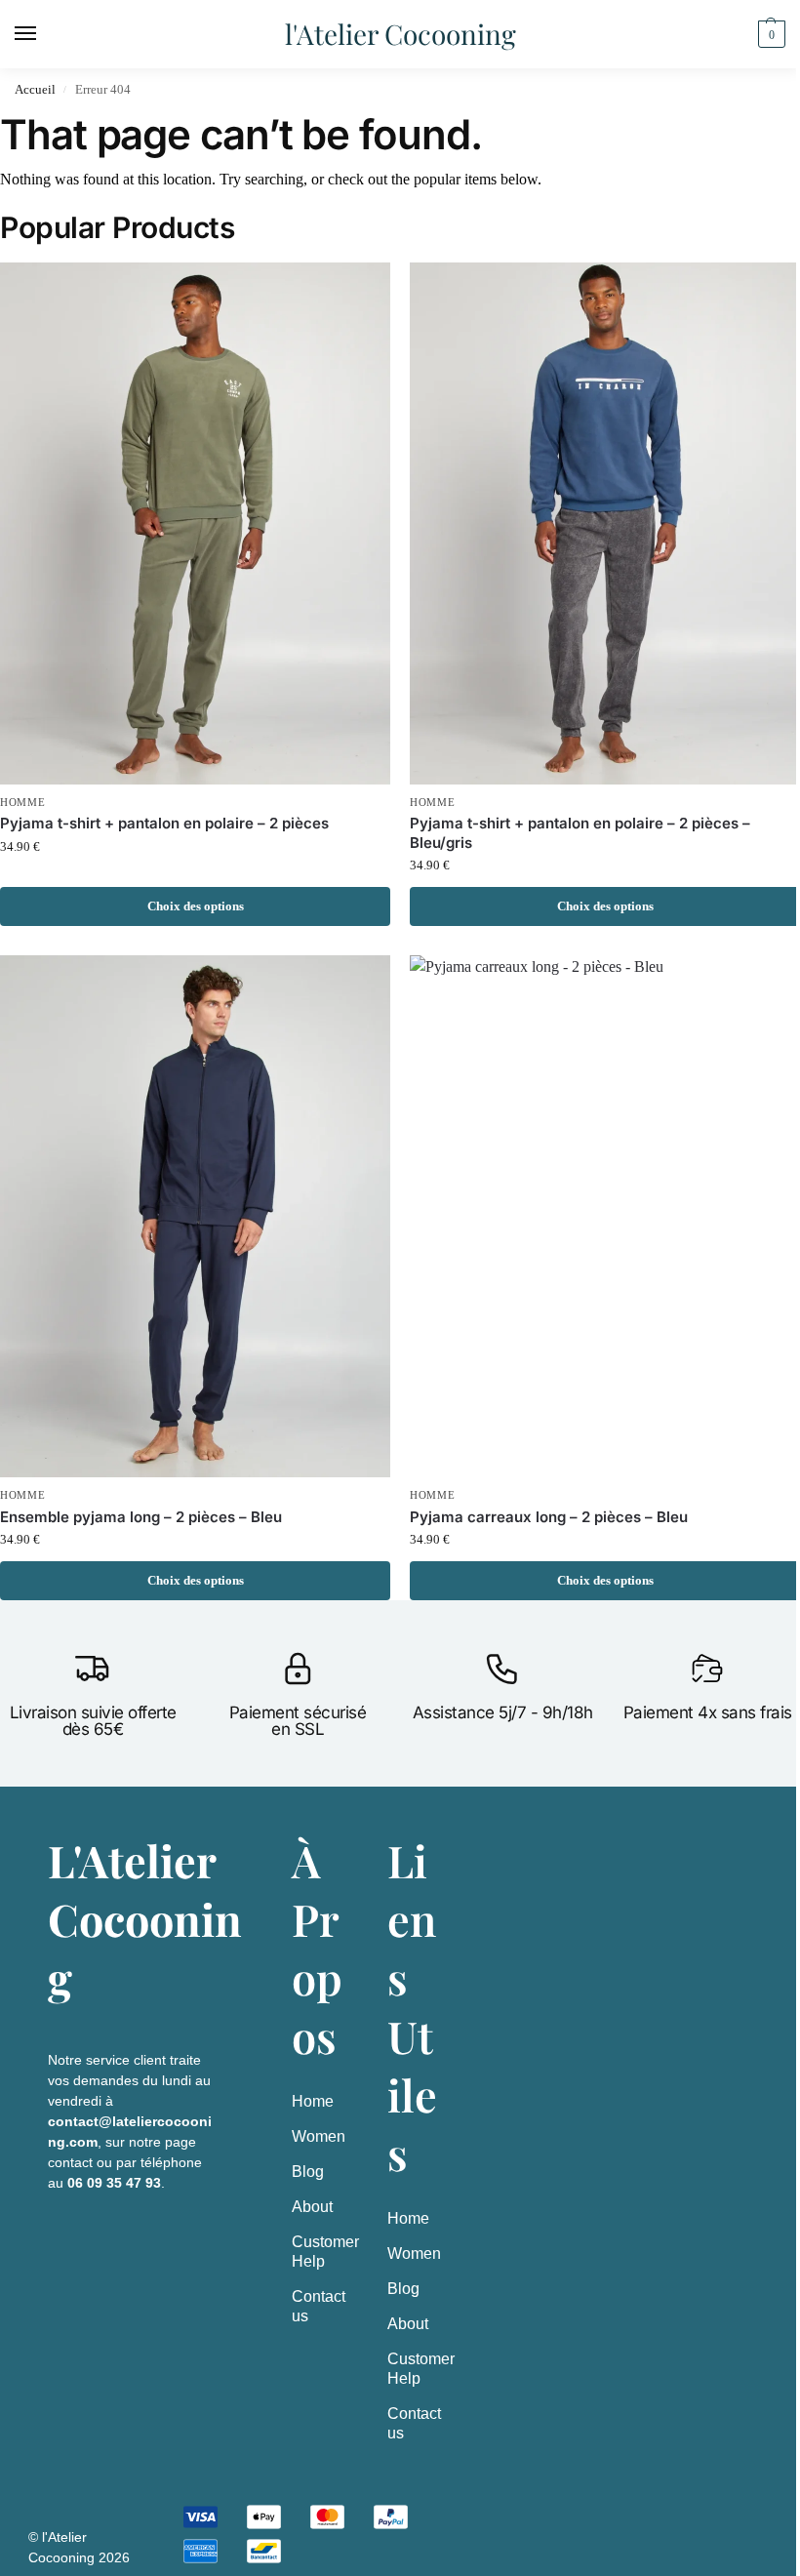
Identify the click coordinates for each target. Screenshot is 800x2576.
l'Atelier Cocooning (400, 34)
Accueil (35, 89)
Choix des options (196, 906)
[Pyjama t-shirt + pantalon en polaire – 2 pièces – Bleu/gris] (605, 523)
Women (319, 2136)
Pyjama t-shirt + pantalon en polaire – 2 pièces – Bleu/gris (580, 833)
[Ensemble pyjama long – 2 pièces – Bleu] (195, 1216)
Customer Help (320, 2252)
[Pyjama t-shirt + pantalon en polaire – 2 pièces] (195, 523)
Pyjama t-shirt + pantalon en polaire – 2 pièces (164, 823)
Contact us (319, 2306)
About (312, 2207)
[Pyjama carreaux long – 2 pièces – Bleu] (605, 1216)
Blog (308, 2172)
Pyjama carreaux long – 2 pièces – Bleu (549, 1517)
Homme (23, 803)
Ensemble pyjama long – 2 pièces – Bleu (141, 1517)
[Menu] (44, 34)
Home (313, 2101)
